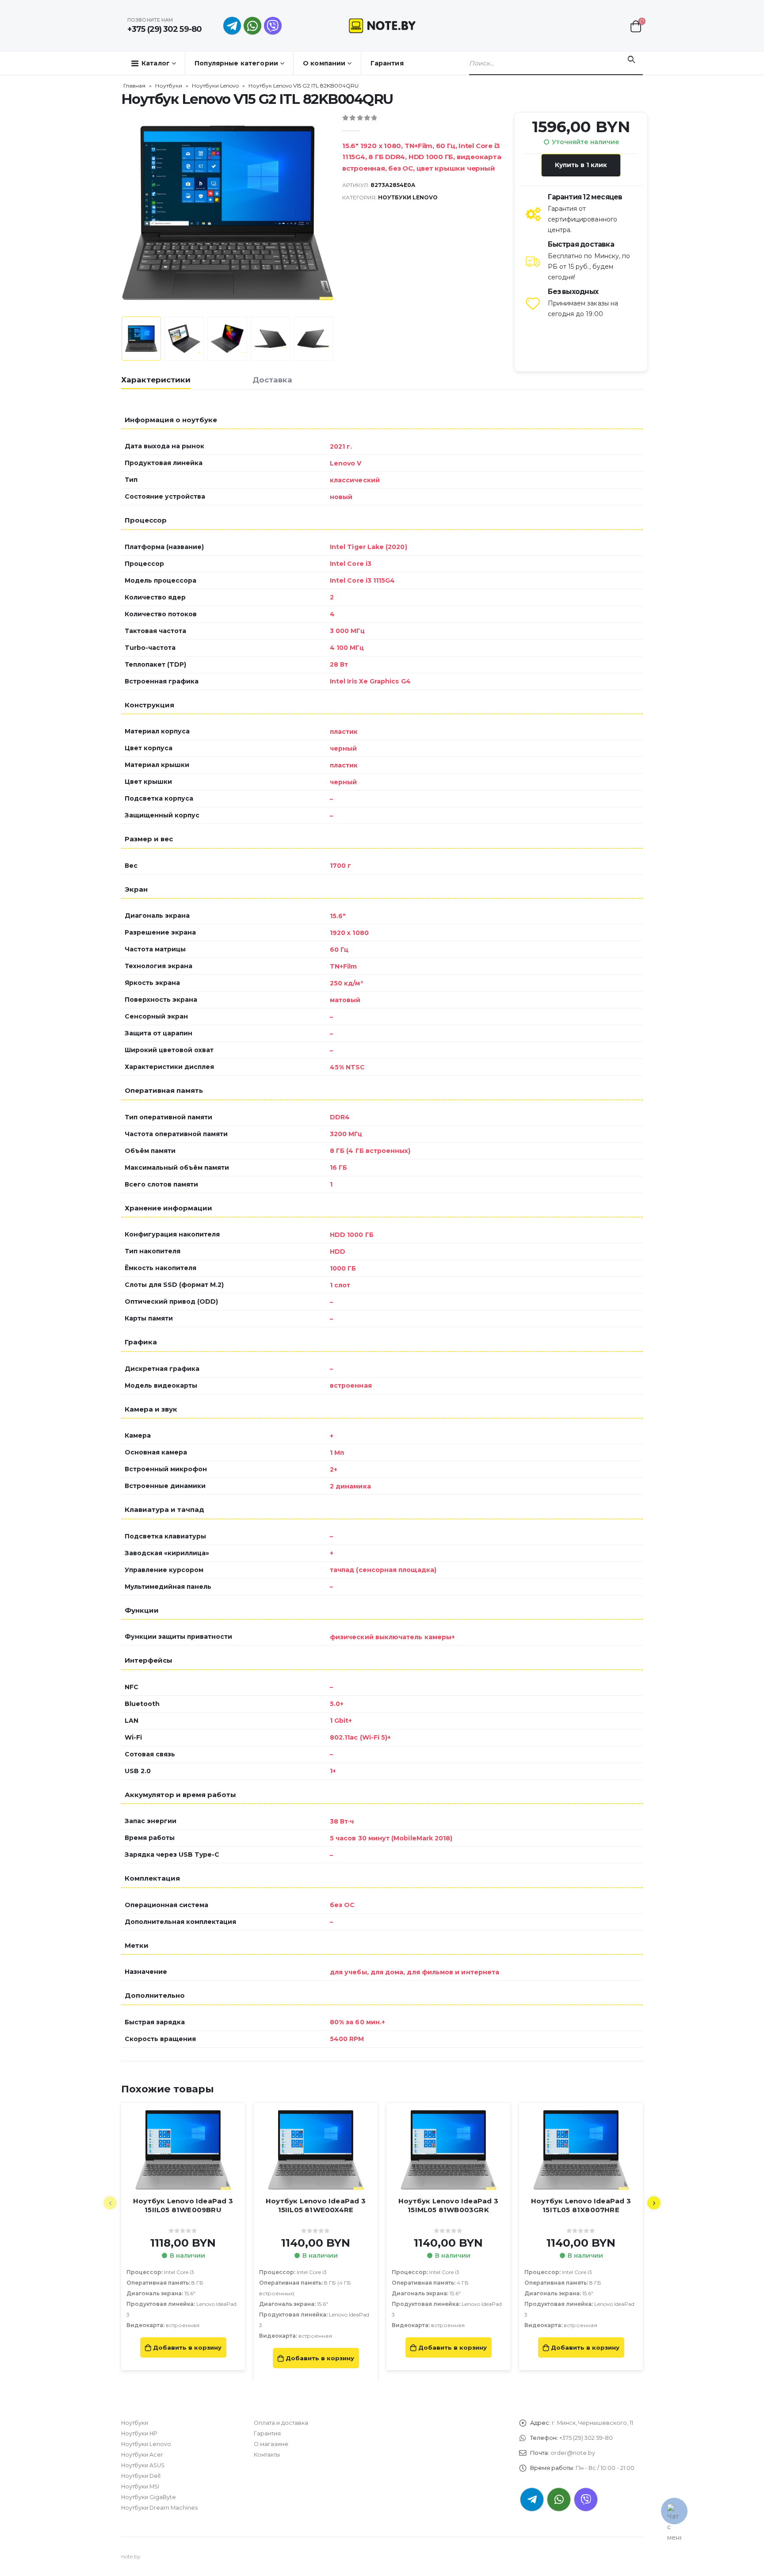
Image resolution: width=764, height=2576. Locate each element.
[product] (183, 2150)
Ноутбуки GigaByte (149, 2497)
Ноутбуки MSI (140, 2486)
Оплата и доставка (281, 2423)
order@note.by (573, 2453)
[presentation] (123, 213)
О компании (324, 63)
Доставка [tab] (272, 380)
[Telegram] (232, 26)
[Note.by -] (382, 25)
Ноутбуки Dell (141, 2476)
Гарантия (387, 63)
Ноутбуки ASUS (143, 2465)
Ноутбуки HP (139, 2433)
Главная (134, 86)
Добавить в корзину (187, 2347)
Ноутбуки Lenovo (215, 86)
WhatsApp (252, 26)
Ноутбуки (169, 86)
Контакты (267, 2455)
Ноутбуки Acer (142, 2455)
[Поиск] (631, 60)
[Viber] (273, 26)
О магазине (271, 2444)
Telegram (532, 2500)
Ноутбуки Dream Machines (159, 2508)
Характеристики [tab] (156, 380)
